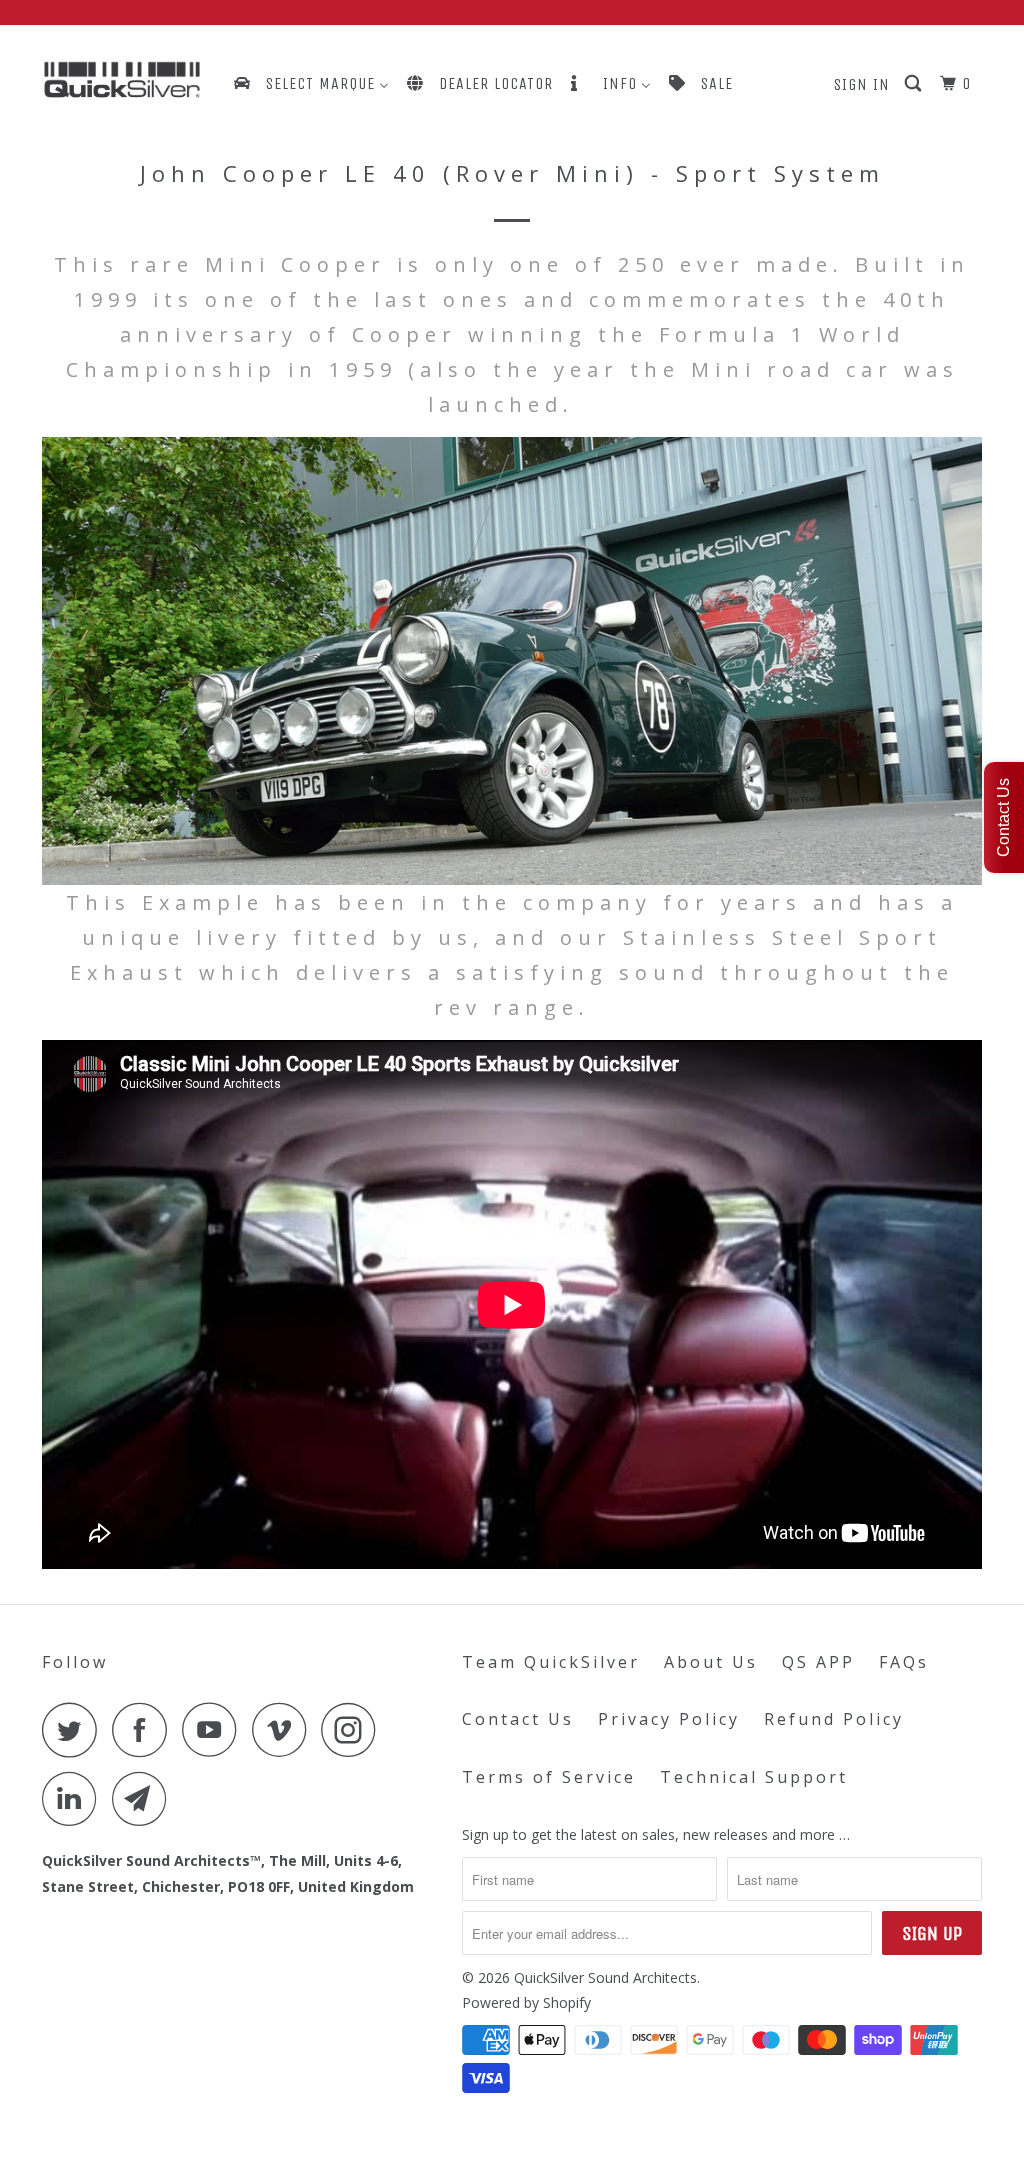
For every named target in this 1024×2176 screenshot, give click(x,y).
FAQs (904, 1662)
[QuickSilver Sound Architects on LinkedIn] (75, 1798)
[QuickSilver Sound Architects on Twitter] (75, 1729)
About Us (711, 1662)
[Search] (915, 84)
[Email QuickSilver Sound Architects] (145, 1798)
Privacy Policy (669, 1719)
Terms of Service (549, 1777)
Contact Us (518, 1719)
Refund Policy (834, 1719)
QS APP (818, 1662)
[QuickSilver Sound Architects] (122, 80)
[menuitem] (310, 83)
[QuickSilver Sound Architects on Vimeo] (284, 1729)
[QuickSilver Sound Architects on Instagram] (354, 1729)
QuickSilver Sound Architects (605, 1977)
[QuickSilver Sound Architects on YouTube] (215, 1729)
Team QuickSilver (551, 1662)
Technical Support (754, 1777)
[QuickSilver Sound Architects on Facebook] (145, 1729)
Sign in (862, 84)
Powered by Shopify (526, 2002)
